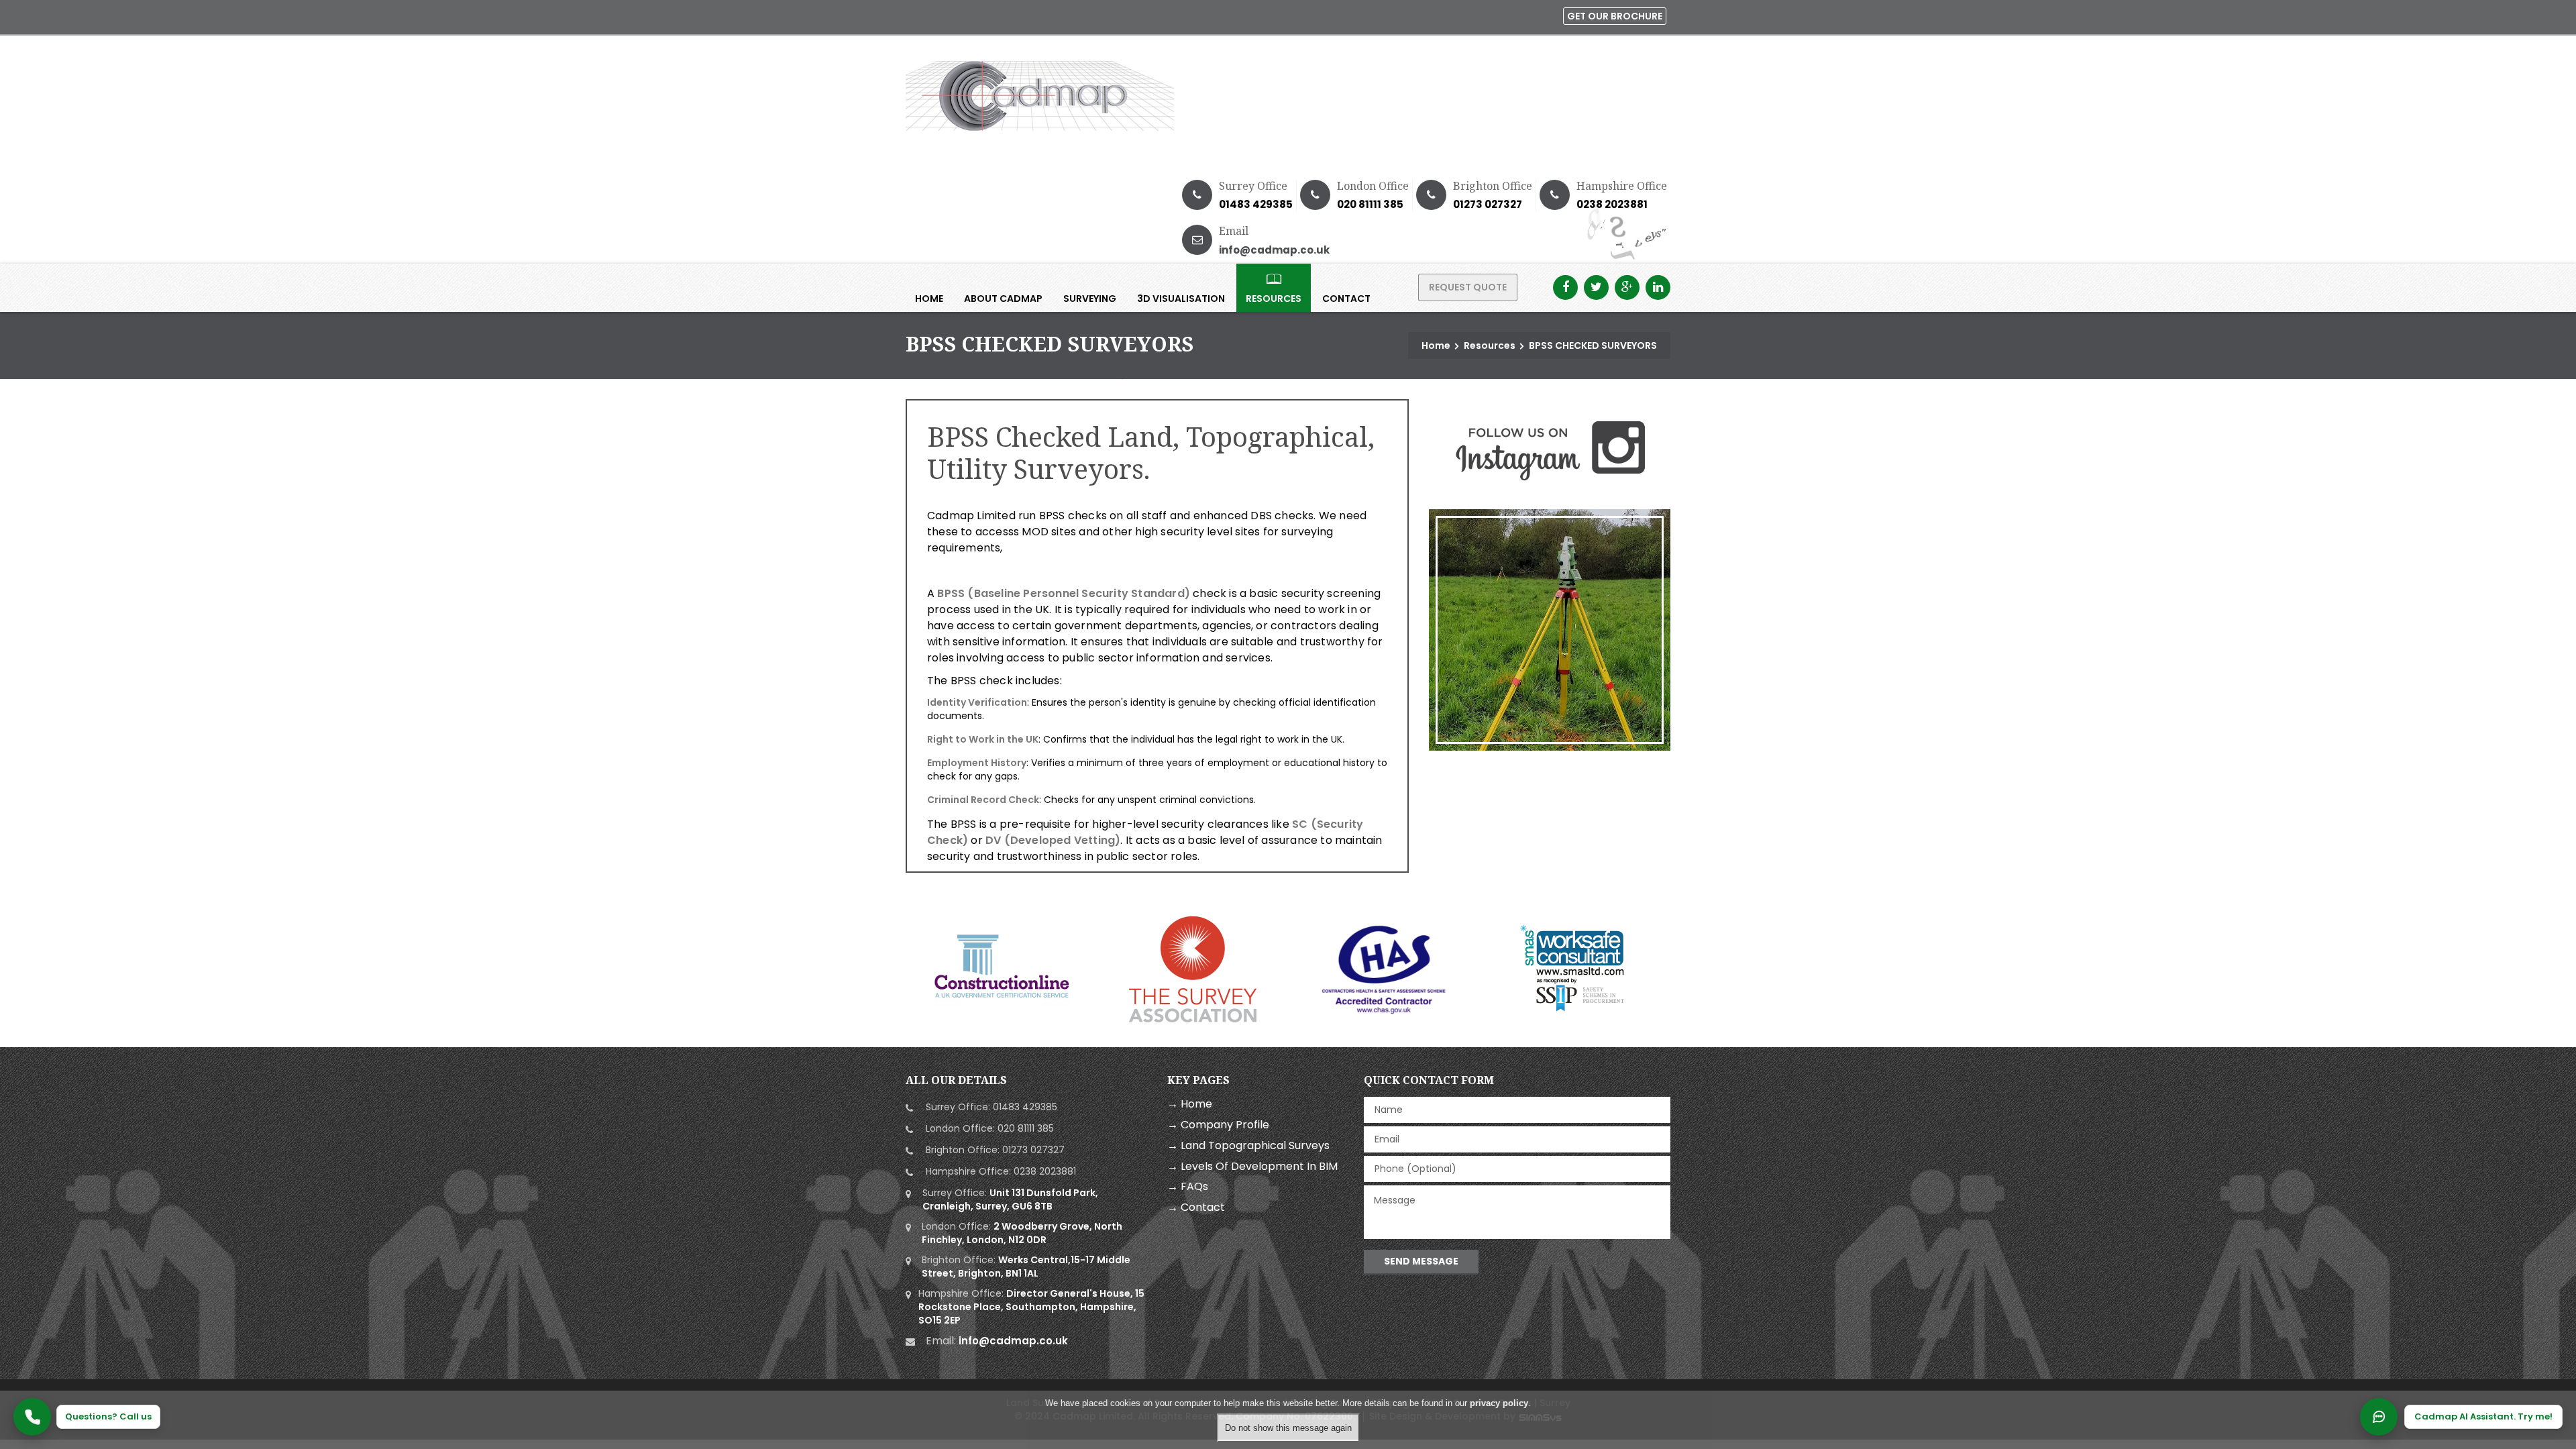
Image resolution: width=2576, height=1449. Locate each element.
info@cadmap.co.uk (1274, 250)
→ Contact (1196, 1207)
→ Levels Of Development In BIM (1252, 1166)
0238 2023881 (1612, 204)
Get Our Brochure (1615, 16)
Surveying (1090, 299)
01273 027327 (1488, 204)
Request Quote (1468, 287)
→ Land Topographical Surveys (1248, 1145)
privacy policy (1499, 1403)
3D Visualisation (1181, 299)
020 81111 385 (1370, 204)
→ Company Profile (1218, 1125)
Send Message (1421, 1261)
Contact (1346, 299)
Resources (1274, 299)
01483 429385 (1256, 204)
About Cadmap (1003, 299)
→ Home (1190, 1104)
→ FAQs (1188, 1186)
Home (929, 299)
